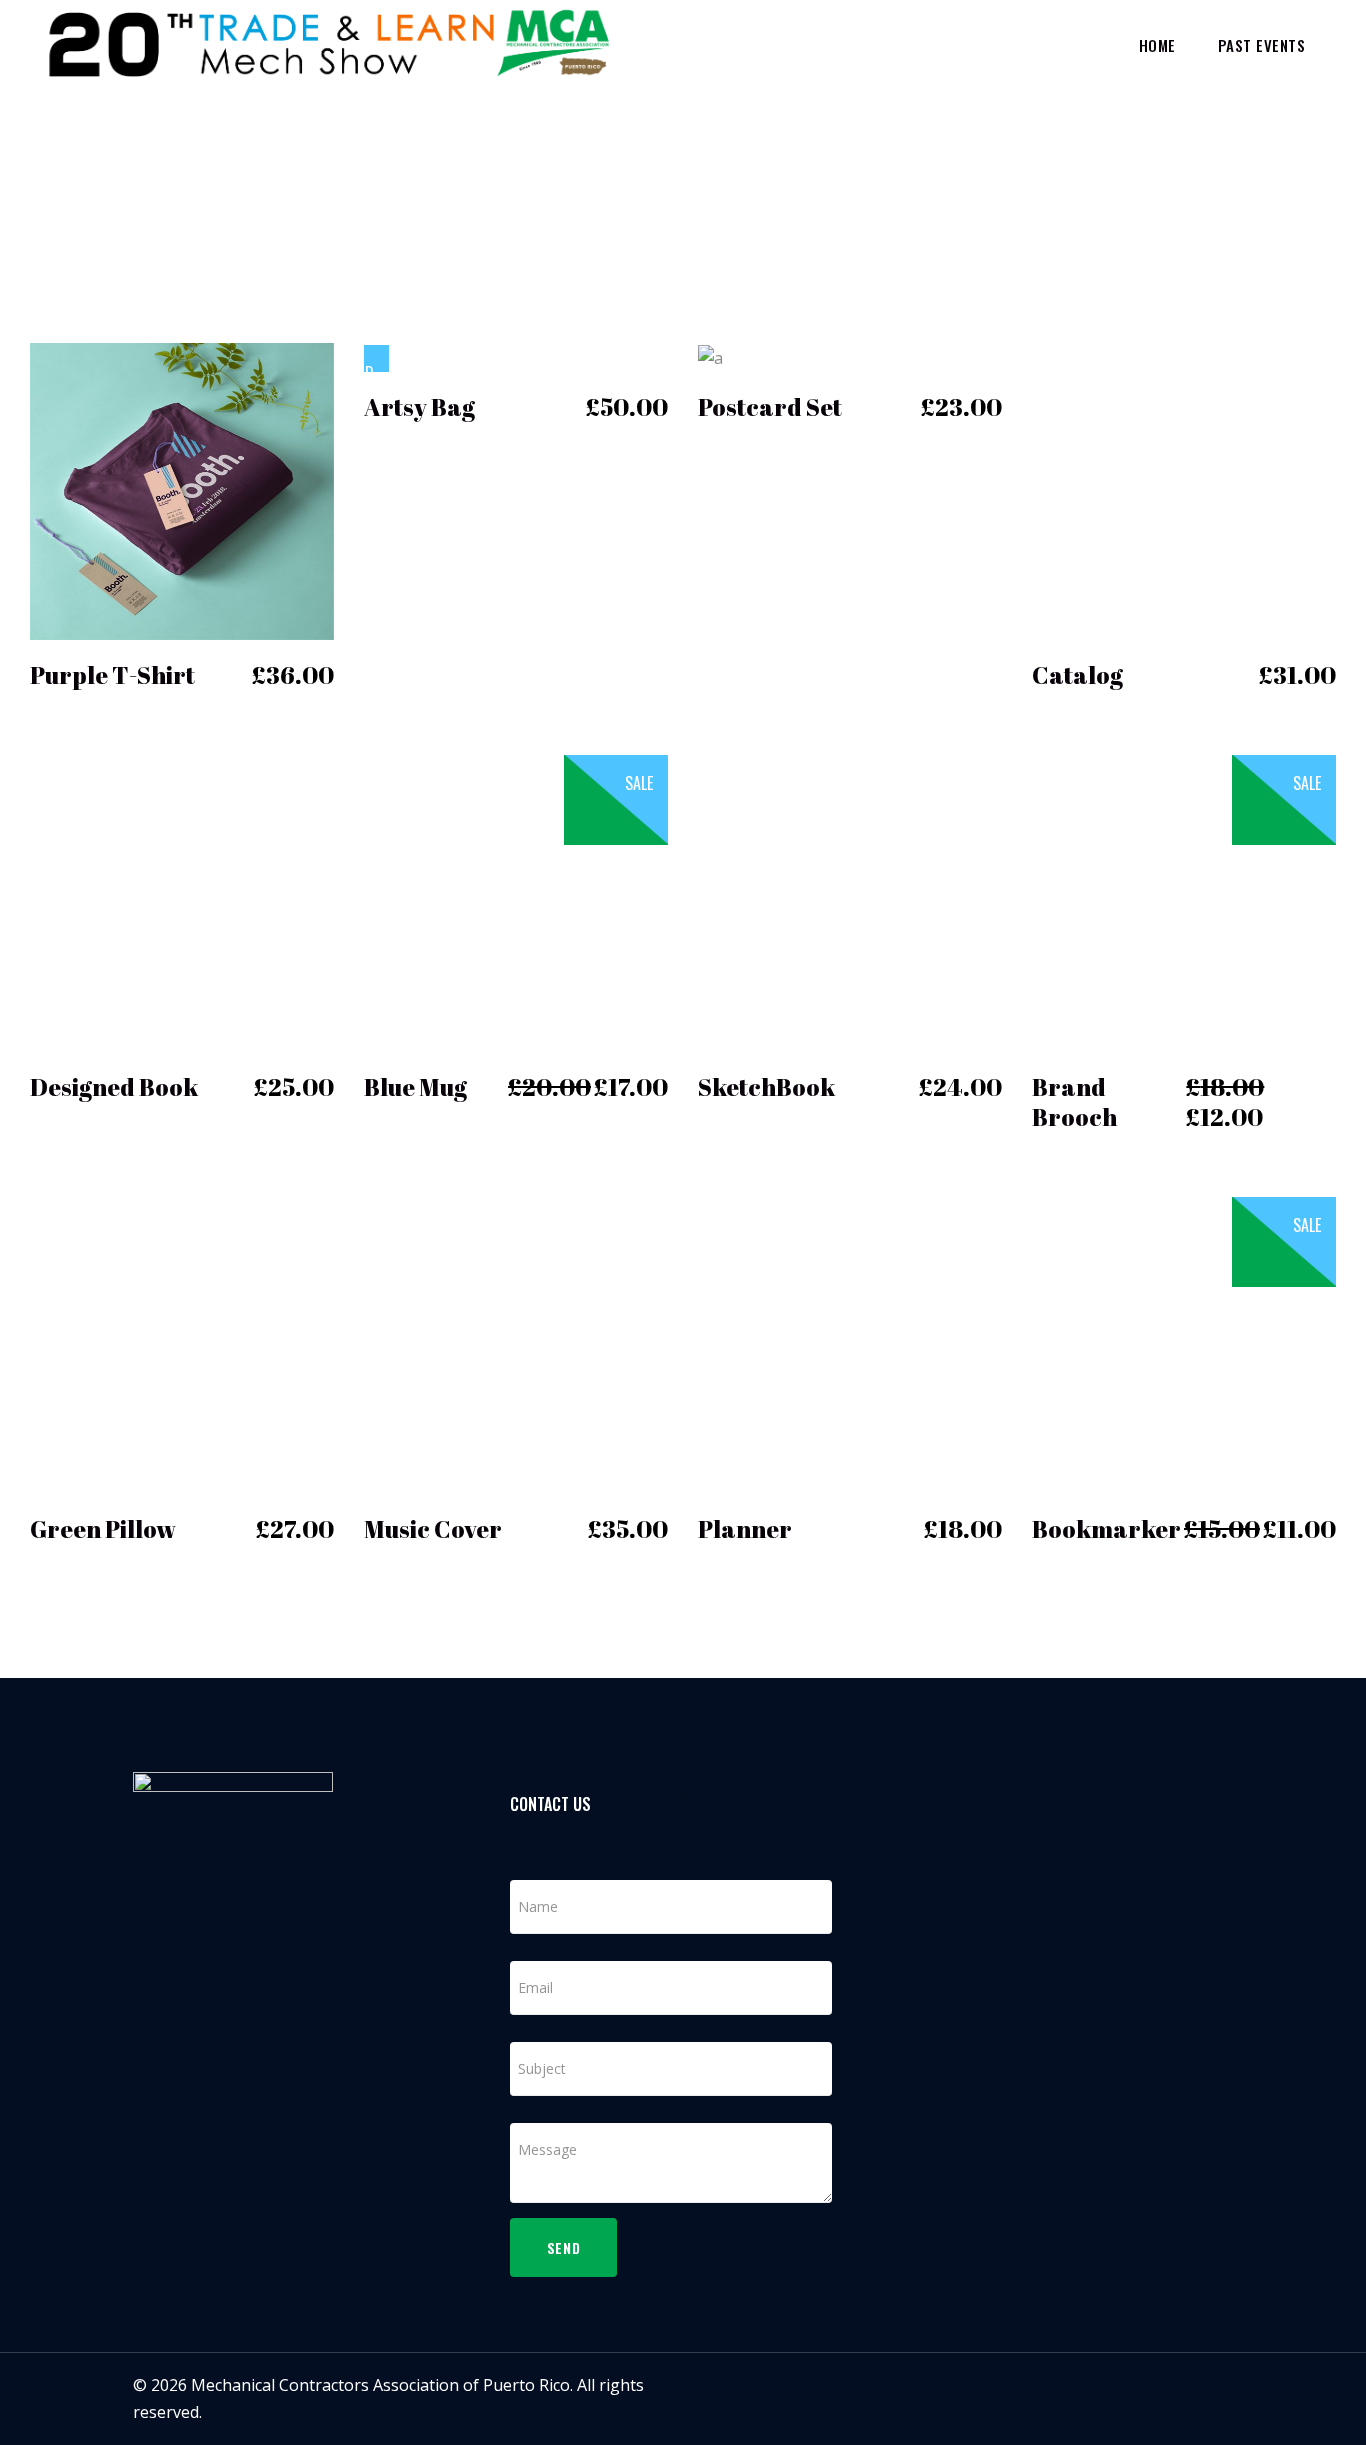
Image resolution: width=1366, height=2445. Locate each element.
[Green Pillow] (182, 1345)
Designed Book (114, 1087)
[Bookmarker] (1184, 1345)
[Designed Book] (182, 903)
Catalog (1077, 675)
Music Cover (433, 1529)
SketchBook (766, 1087)
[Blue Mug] (516, 903)
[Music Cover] (516, 1345)
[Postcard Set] (710, 358)
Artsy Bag (419, 407)
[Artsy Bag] (376, 358)
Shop (1153, 162)
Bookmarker (1106, 1529)
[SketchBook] (850, 903)
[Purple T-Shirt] (182, 491)
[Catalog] (1184, 491)
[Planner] (850, 1345)
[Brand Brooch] (1184, 903)
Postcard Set (770, 407)
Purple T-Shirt (112, 675)
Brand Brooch (1074, 1102)
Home (1098, 162)
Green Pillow (103, 1529)
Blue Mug (415, 1087)
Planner (745, 1529)
